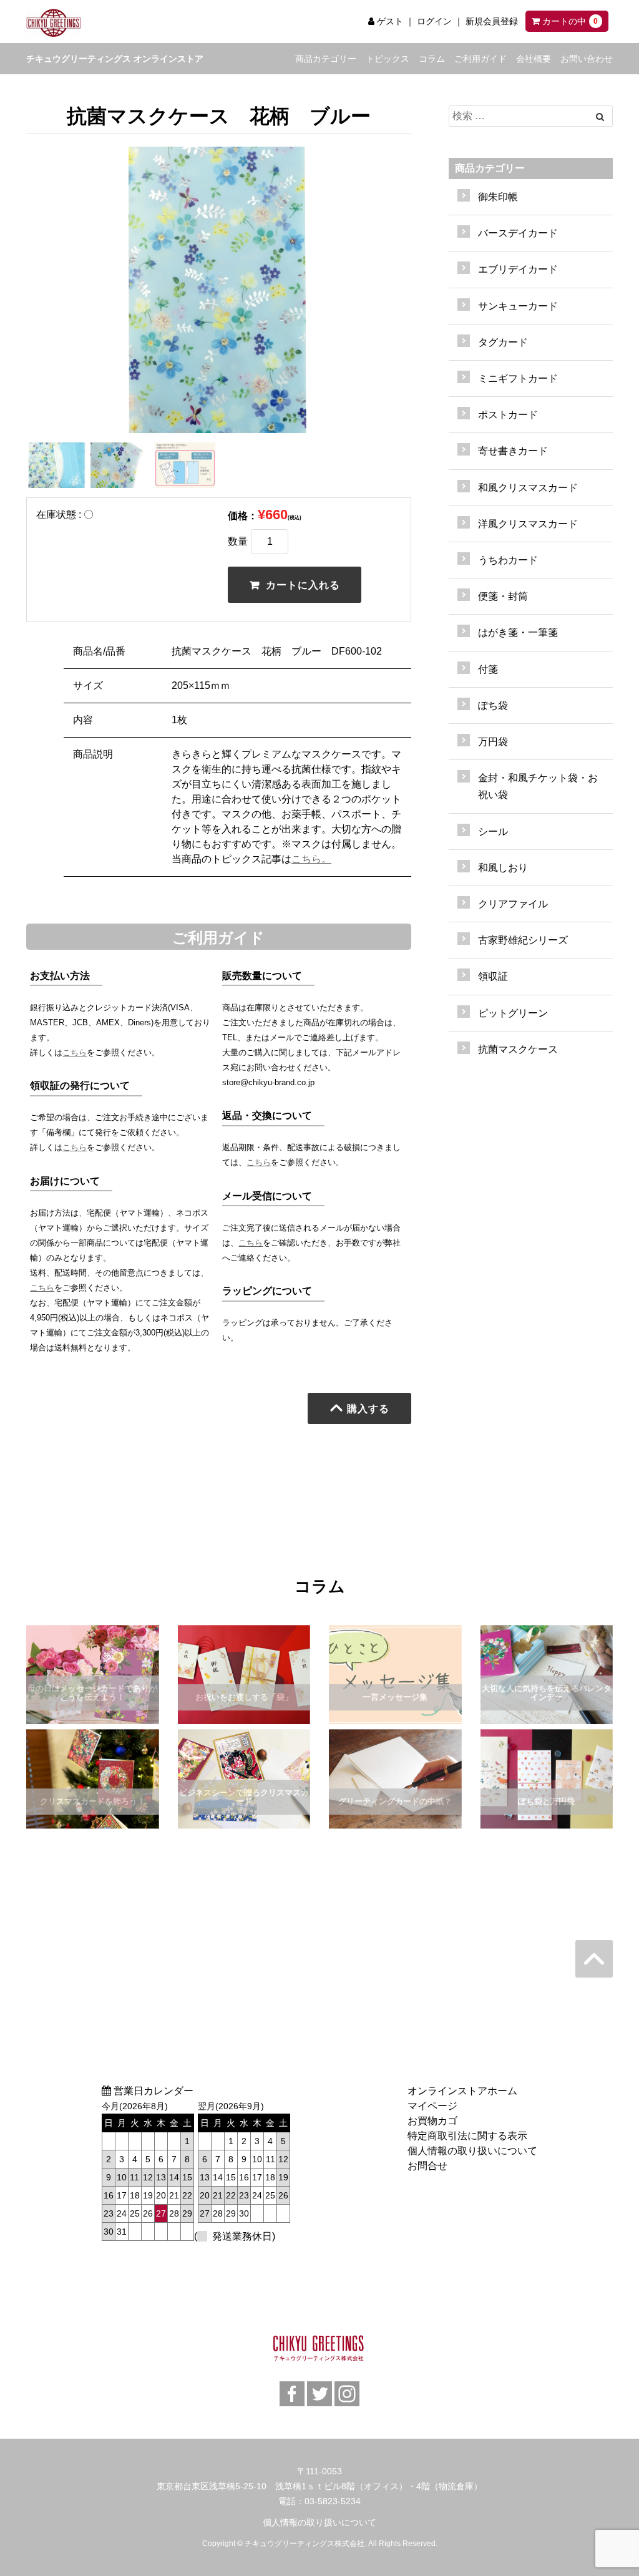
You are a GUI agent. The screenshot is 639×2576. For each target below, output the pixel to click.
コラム (432, 59)
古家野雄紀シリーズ (523, 940)
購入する (368, 1408)
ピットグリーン (513, 1013)
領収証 (493, 976)
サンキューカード (518, 306)
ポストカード (508, 415)
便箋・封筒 (503, 596)
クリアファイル (513, 904)
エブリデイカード (518, 269)
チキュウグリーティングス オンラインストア (115, 59)
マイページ (432, 2106)
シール (493, 832)
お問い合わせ (587, 59)
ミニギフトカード (518, 378)
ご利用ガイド (480, 59)
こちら (75, 1052)
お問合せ (427, 2166)
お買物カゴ (432, 2121)
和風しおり (503, 868)
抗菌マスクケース (518, 1049)
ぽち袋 (493, 705)
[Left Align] (600, 117)
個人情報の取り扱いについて (472, 2151)
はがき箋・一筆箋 (518, 632)
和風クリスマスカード (528, 488)
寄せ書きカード (513, 451)
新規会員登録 (492, 21)
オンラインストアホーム (462, 2091)
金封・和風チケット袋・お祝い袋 (538, 786)
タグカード (503, 342)
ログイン (434, 21)
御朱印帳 (498, 197)
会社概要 (534, 59)
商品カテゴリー (326, 59)
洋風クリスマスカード (528, 524)
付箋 (488, 669)
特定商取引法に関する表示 (467, 2136)
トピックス (388, 59)
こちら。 (311, 859)
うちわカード (508, 560)
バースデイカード (518, 233)
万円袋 (493, 742)
